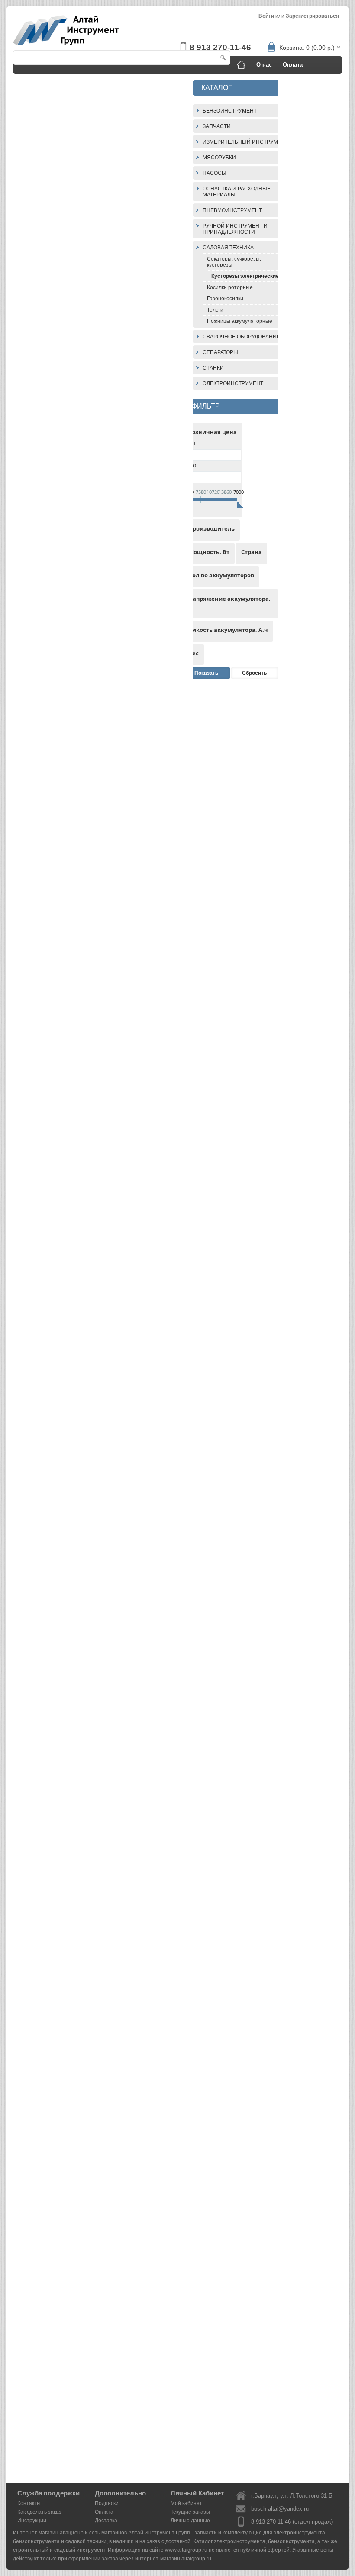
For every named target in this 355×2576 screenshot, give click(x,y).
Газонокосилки (225, 299)
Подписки (107, 2503)
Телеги (215, 310)
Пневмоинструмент (232, 210)
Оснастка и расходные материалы (237, 192)
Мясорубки (219, 158)
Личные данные (190, 2521)
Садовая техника (228, 248)
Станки (213, 368)
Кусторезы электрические (245, 276)
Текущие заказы (190, 2512)
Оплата (293, 65)
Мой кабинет (186, 2503)
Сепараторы (220, 352)
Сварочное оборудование (241, 337)
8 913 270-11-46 (220, 47)
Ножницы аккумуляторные (240, 321)
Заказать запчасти (308, 82)
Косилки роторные (230, 287)
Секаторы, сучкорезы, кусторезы (234, 262)
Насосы (215, 173)
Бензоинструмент (230, 111)
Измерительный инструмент (245, 142)
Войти (266, 16)
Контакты (173, 82)
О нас (264, 65)
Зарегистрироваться (312, 16)
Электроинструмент (233, 383)
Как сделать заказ (81, 82)
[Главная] (241, 65)
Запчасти (217, 126)
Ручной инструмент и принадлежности (235, 229)
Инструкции (132, 82)
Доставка (32, 82)
